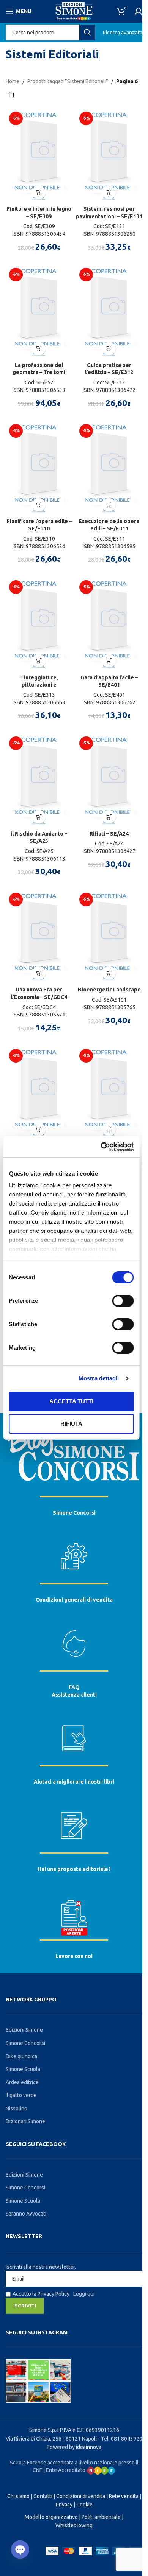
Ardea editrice (22, 2082)
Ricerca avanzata (123, 33)
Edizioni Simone (24, 2030)
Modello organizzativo (51, 2517)
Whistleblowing (74, 2525)
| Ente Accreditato (65, 2470)
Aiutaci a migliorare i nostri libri (74, 1782)
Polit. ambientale (101, 2517)
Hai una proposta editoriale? (74, 1869)
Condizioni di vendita (81, 2496)
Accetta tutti (71, 1401)
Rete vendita (124, 2496)
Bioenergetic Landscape (109, 990)
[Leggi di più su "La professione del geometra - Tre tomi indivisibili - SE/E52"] (39, 349)
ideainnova (89, 2447)
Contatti (43, 2496)
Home (13, 81)
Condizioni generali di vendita (74, 1600)
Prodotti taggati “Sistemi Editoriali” (68, 81)
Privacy (64, 2505)
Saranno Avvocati (26, 2214)
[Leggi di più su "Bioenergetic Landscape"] (109, 973)
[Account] (139, 11)
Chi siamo (18, 2496)
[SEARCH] (87, 33)
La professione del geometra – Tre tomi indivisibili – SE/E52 (39, 372)
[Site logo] (74, 11)
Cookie (84, 2505)
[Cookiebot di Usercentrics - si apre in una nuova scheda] (101, 1147)
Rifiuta (71, 1424)
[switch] (123, 1301)
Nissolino (17, 2108)
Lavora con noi (74, 1956)
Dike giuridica (21, 2056)
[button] (39, 192)
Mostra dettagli (99, 1378)
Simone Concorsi (74, 1513)
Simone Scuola (23, 2069)
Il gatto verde (21, 2095)
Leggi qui (84, 2294)
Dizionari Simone (25, 2121)
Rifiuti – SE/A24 (109, 834)
